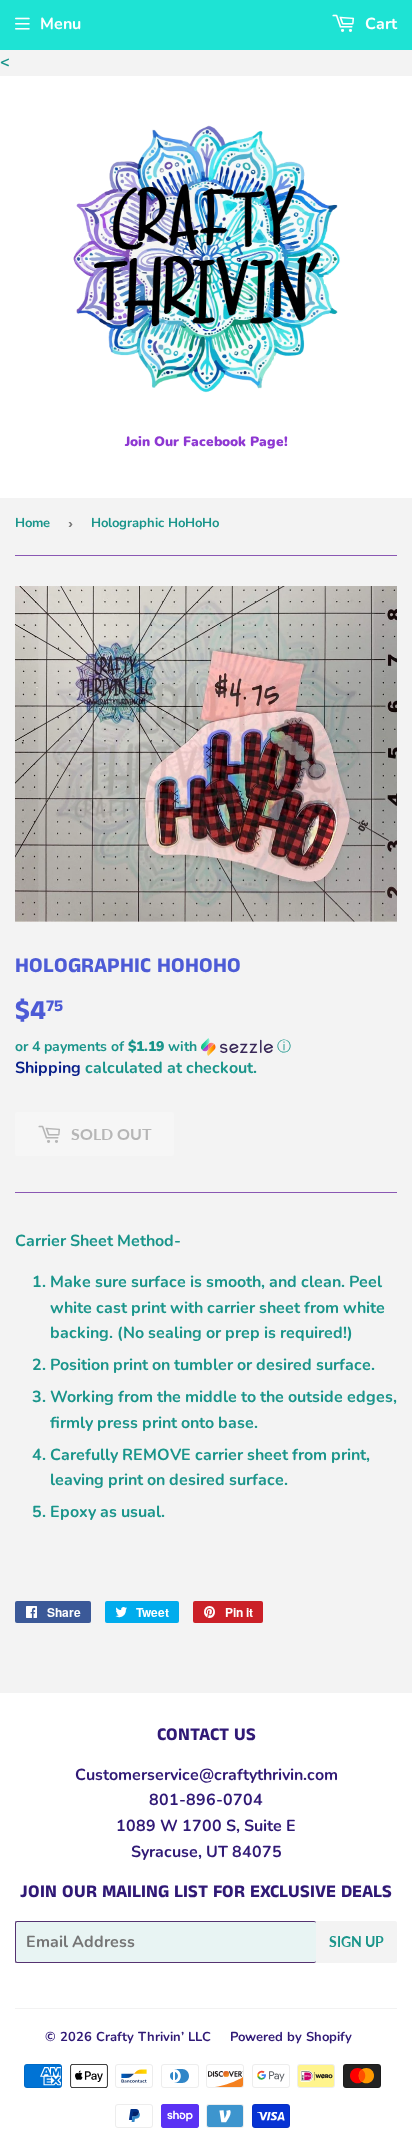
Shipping (48, 1068)
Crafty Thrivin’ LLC (153, 2037)
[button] (206, 1046)
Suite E (268, 1826)
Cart (379, 24)
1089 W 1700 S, (178, 1826)
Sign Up (356, 1941)
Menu (60, 24)
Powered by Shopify (291, 2037)
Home (32, 523)
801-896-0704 (206, 1800)
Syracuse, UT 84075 (206, 1852)
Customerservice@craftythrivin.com (206, 1775)
